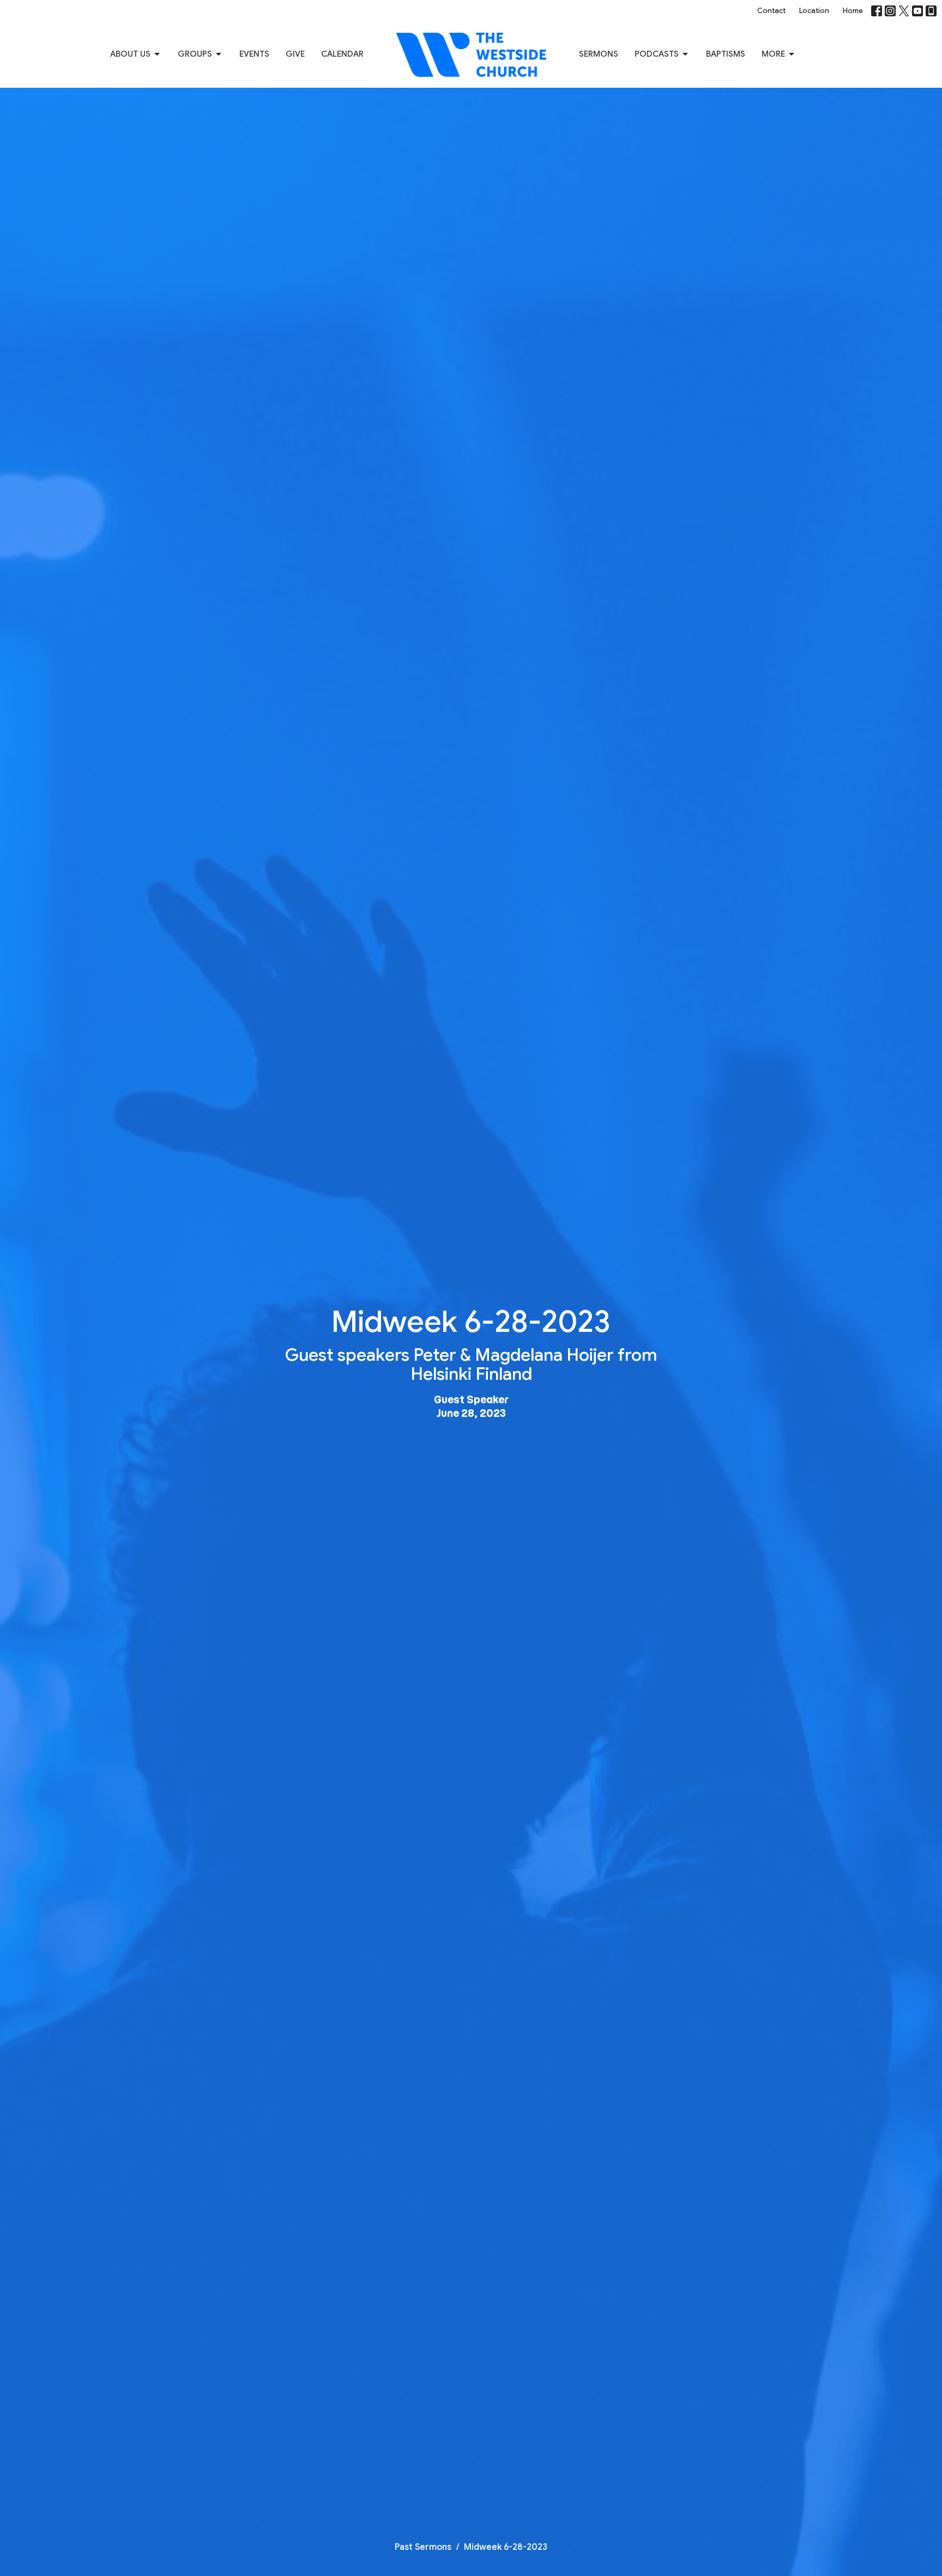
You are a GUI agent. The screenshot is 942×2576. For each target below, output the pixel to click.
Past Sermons (423, 2547)
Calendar (342, 54)
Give (295, 54)
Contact (771, 11)
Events (254, 54)
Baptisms (726, 54)
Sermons (599, 54)
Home (853, 11)
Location (814, 11)
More (773, 54)
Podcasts (657, 54)
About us (130, 54)
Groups (195, 54)
